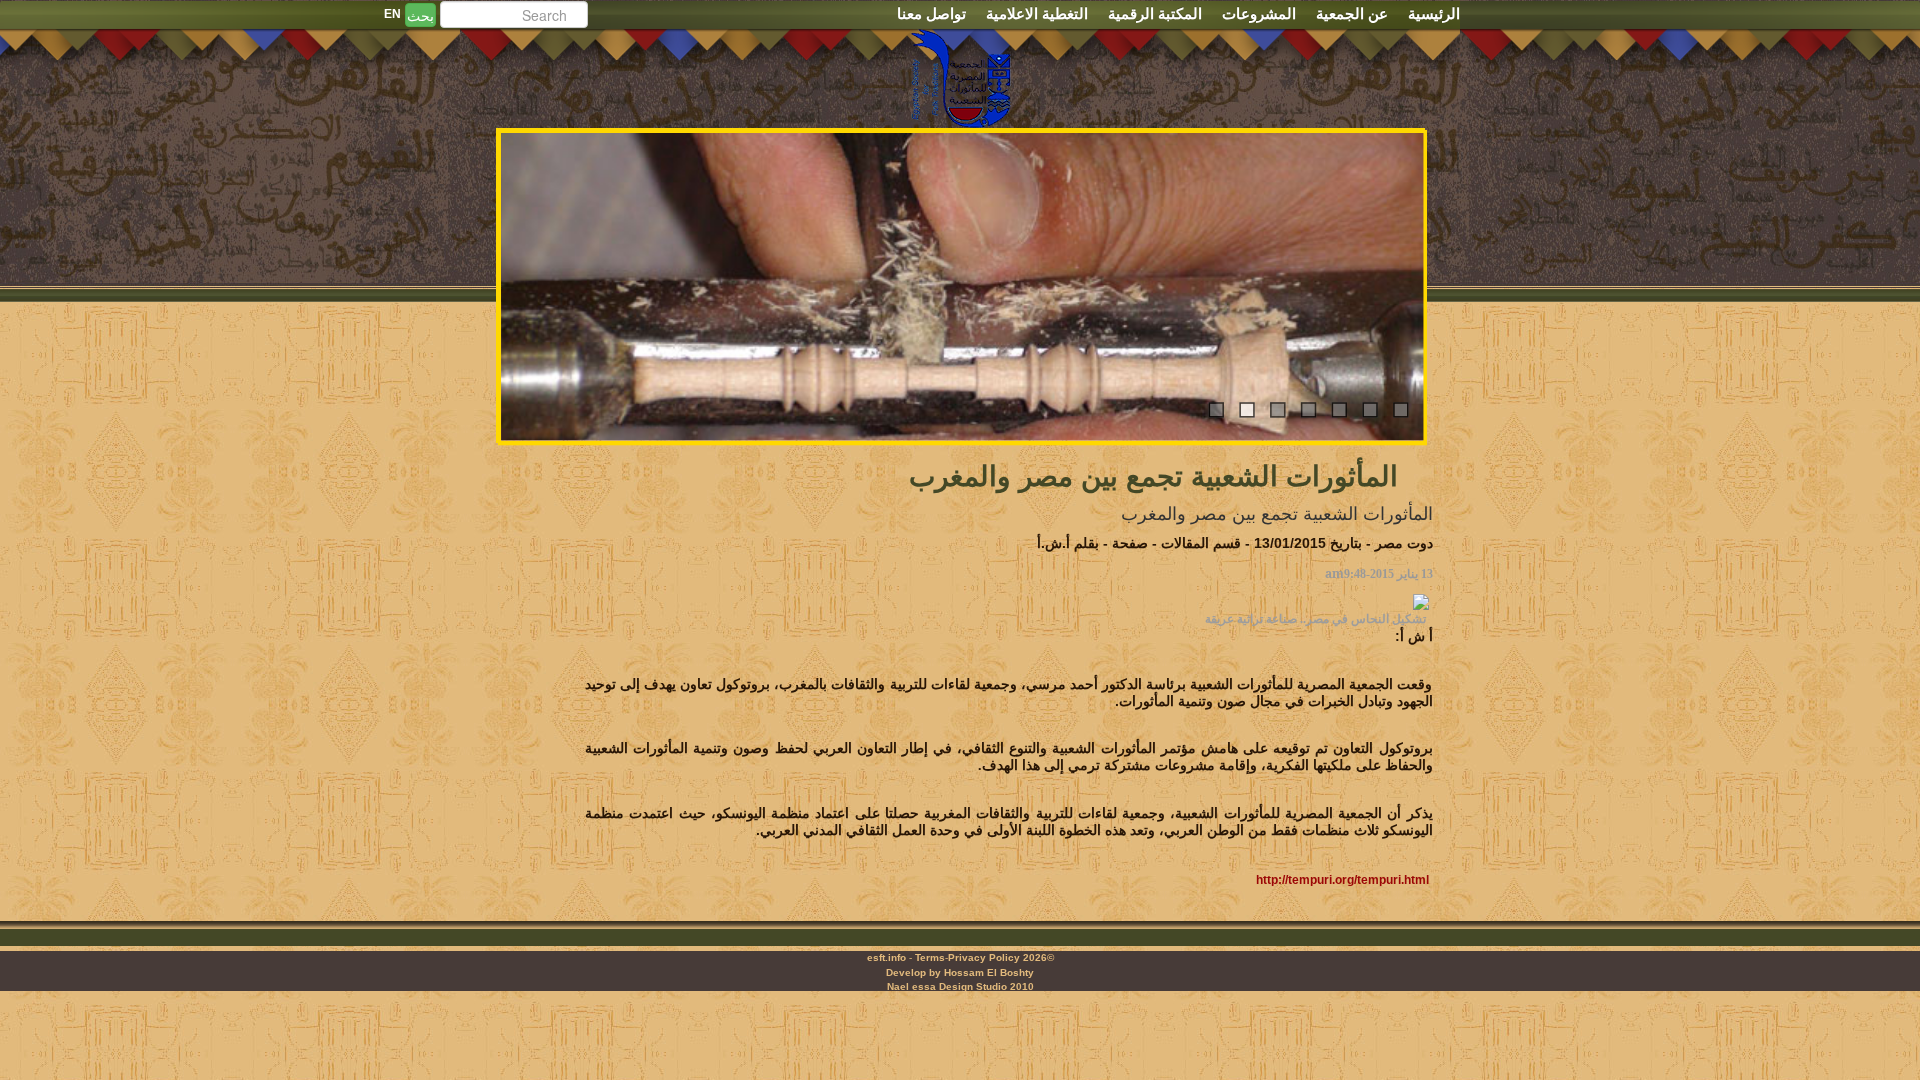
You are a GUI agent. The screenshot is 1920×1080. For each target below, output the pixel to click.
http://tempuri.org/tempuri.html (1342, 880)
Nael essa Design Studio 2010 (960, 986)
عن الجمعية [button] (1352, 13)
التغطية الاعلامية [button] (1037, 13)
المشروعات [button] (1259, 13)
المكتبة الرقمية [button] (1155, 13)
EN (392, 14)
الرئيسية (1434, 13)
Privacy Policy (984, 957)
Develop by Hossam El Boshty (960, 972)
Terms (930, 957)
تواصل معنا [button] (931, 13)
